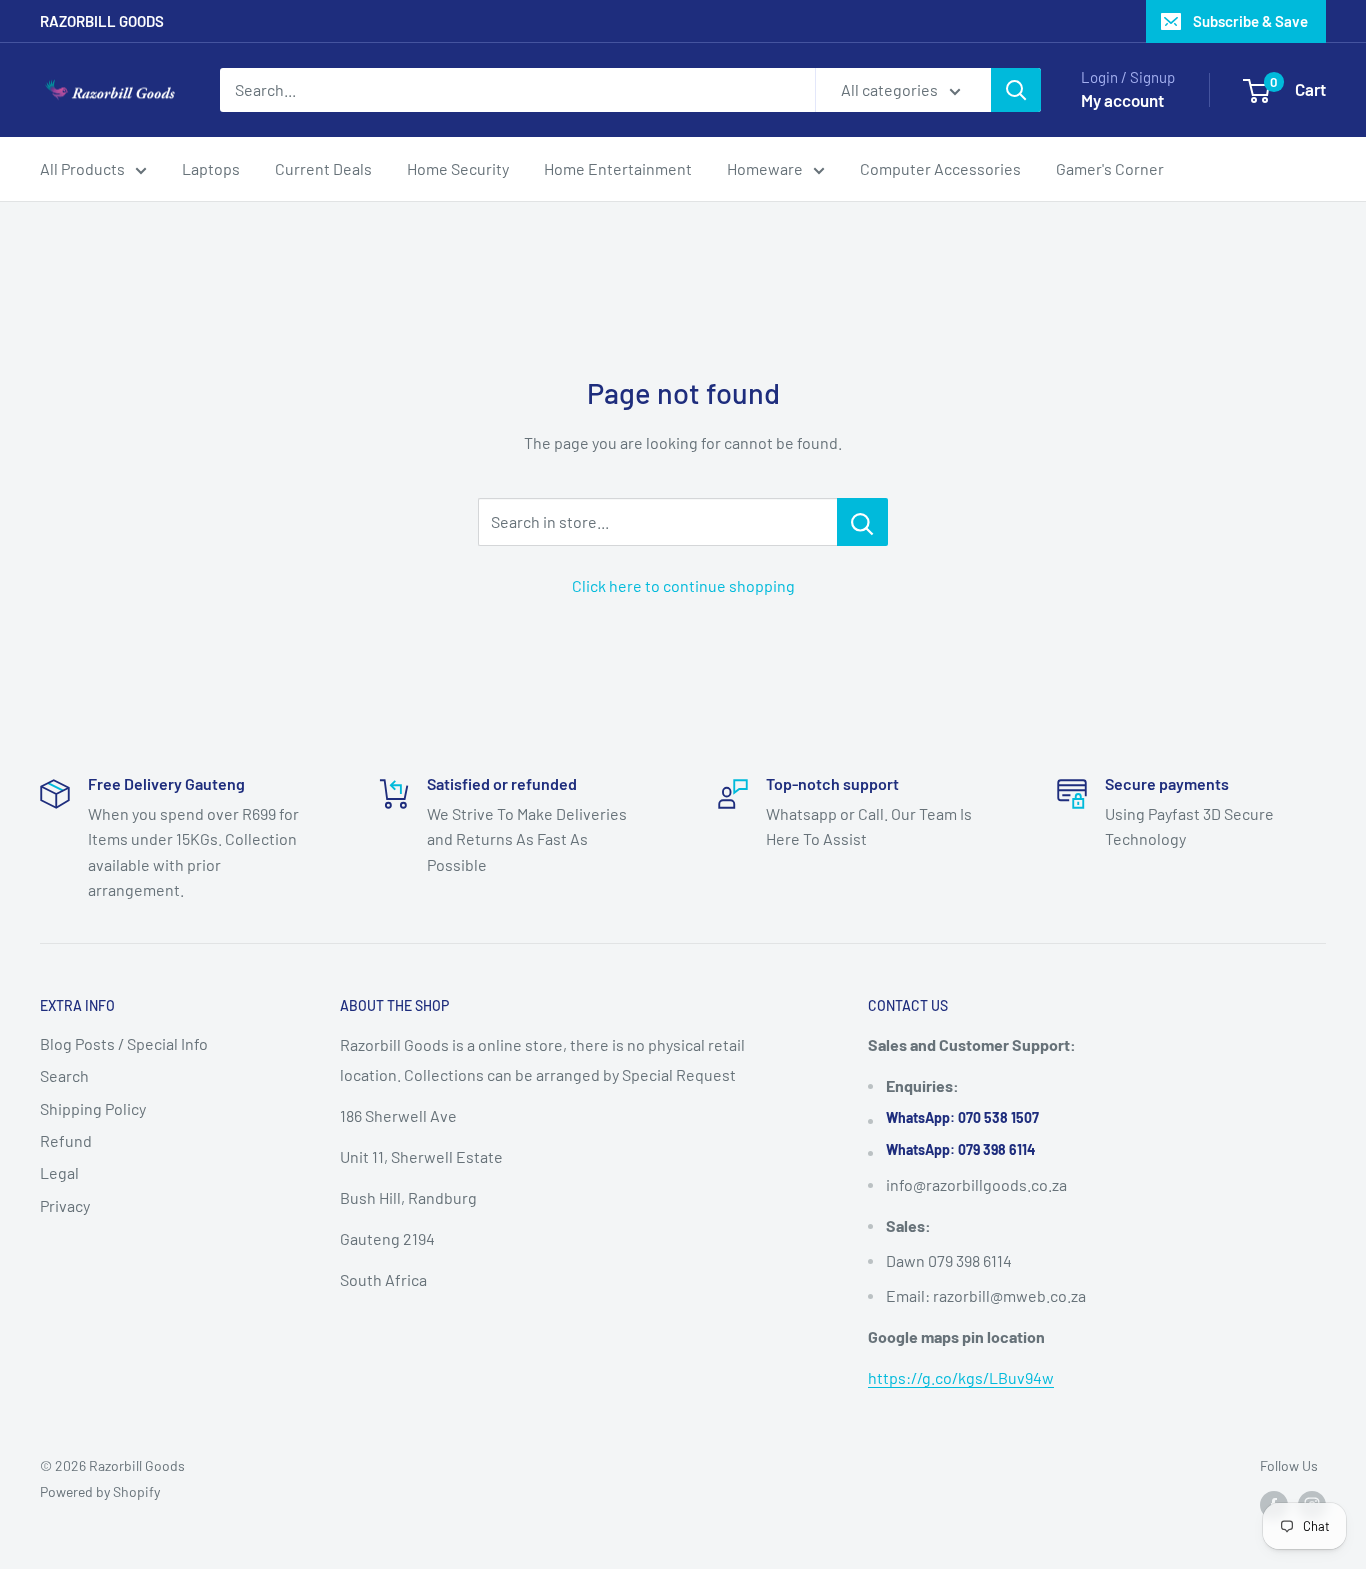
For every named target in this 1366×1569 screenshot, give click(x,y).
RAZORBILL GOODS (102, 21)
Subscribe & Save (1250, 21)
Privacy (65, 1205)
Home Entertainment (618, 168)
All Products (82, 168)
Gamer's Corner (1110, 168)
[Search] (1016, 90)
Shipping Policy (93, 1108)
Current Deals (323, 168)
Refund (66, 1140)
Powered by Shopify (100, 1491)
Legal (59, 1172)
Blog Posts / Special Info (124, 1043)
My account (1122, 100)
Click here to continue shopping (683, 585)
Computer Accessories (940, 168)
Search (64, 1075)
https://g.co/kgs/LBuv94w (961, 1377)
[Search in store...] (862, 522)
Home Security (458, 168)
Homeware (765, 168)
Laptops (211, 168)
